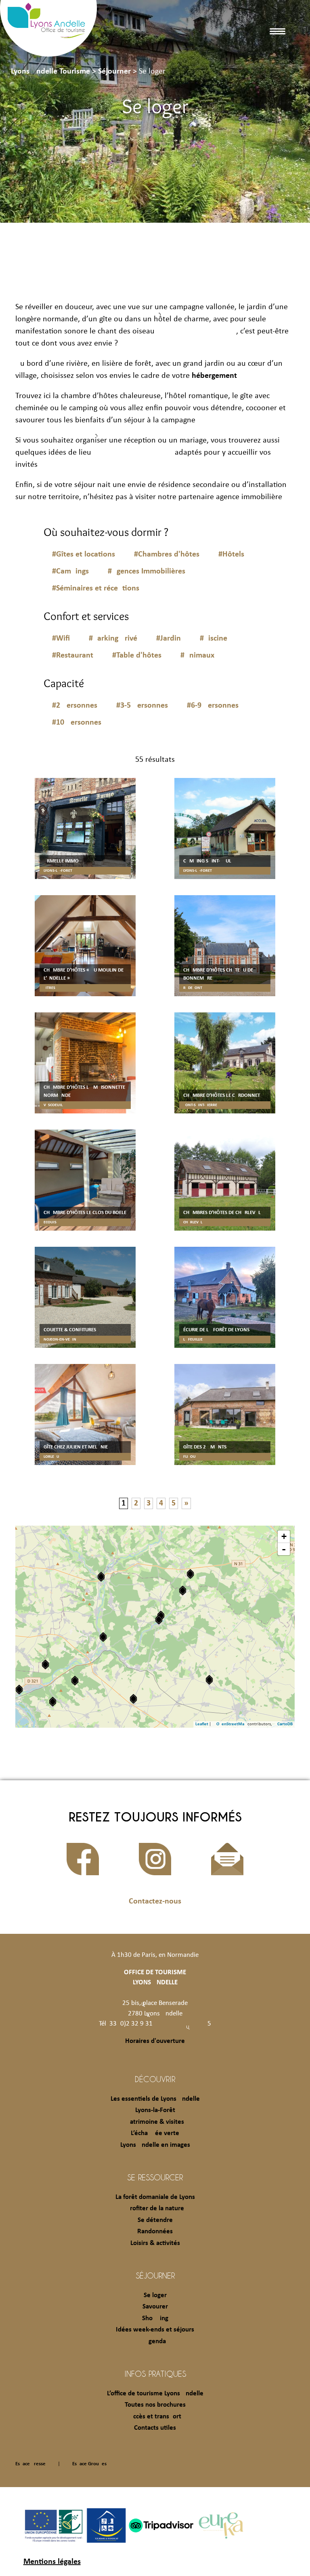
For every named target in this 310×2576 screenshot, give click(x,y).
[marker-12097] (159, 1620)
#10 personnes (77, 723)
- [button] (284, 1549)
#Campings (70, 571)
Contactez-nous (155, 1901)
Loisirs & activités (155, 2243)
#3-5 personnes (142, 706)
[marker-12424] (101, 1577)
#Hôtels (231, 554)
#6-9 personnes (213, 706)
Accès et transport (155, 2417)
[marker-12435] (103, 1637)
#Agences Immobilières (147, 571)
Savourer (155, 2307)
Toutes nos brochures (155, 2405)
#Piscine (214, 639)
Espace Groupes (89, 2464)
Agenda (155, 2341)
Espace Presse (30, 2464)
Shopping (155, 2318)
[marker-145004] (183, 1591)
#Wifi (61, 639)
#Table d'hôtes (137, 656)
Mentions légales (52, 2562)
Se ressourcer (155, 2177)
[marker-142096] (133, 1699)
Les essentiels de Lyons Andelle (155, 2099)
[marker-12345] (75, 1681)
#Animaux (197, 656)
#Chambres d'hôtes (167, 554)
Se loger (155, 2295)
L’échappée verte (155, 2133)
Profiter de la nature (155, 2208)
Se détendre (155, 2220)
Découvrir (155, 2079)
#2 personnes (75, 706)
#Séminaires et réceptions (96, 588)
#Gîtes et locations (84, 554)
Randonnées (155, 2231)
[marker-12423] (209, 1680)
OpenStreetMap (231, 1724)
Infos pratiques (155, 2374)
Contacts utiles (155, 2428)
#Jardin (169, 639)
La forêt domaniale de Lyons (155, 2197)
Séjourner (155, 2275)
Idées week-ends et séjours (155, 2330)
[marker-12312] (45, 1664)
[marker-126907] (53, 1702)
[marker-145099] (190, 1574)
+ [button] (284, 1536)
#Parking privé (113, 639)
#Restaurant (73, 656)
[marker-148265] (19, 1690)
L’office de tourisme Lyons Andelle (155, 2394)
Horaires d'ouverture (155, 2041)
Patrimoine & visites (155, 2122)
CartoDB (285, 1724)
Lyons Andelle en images (155, 2145)
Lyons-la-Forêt (155, 2110)
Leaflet (202, 1724)
